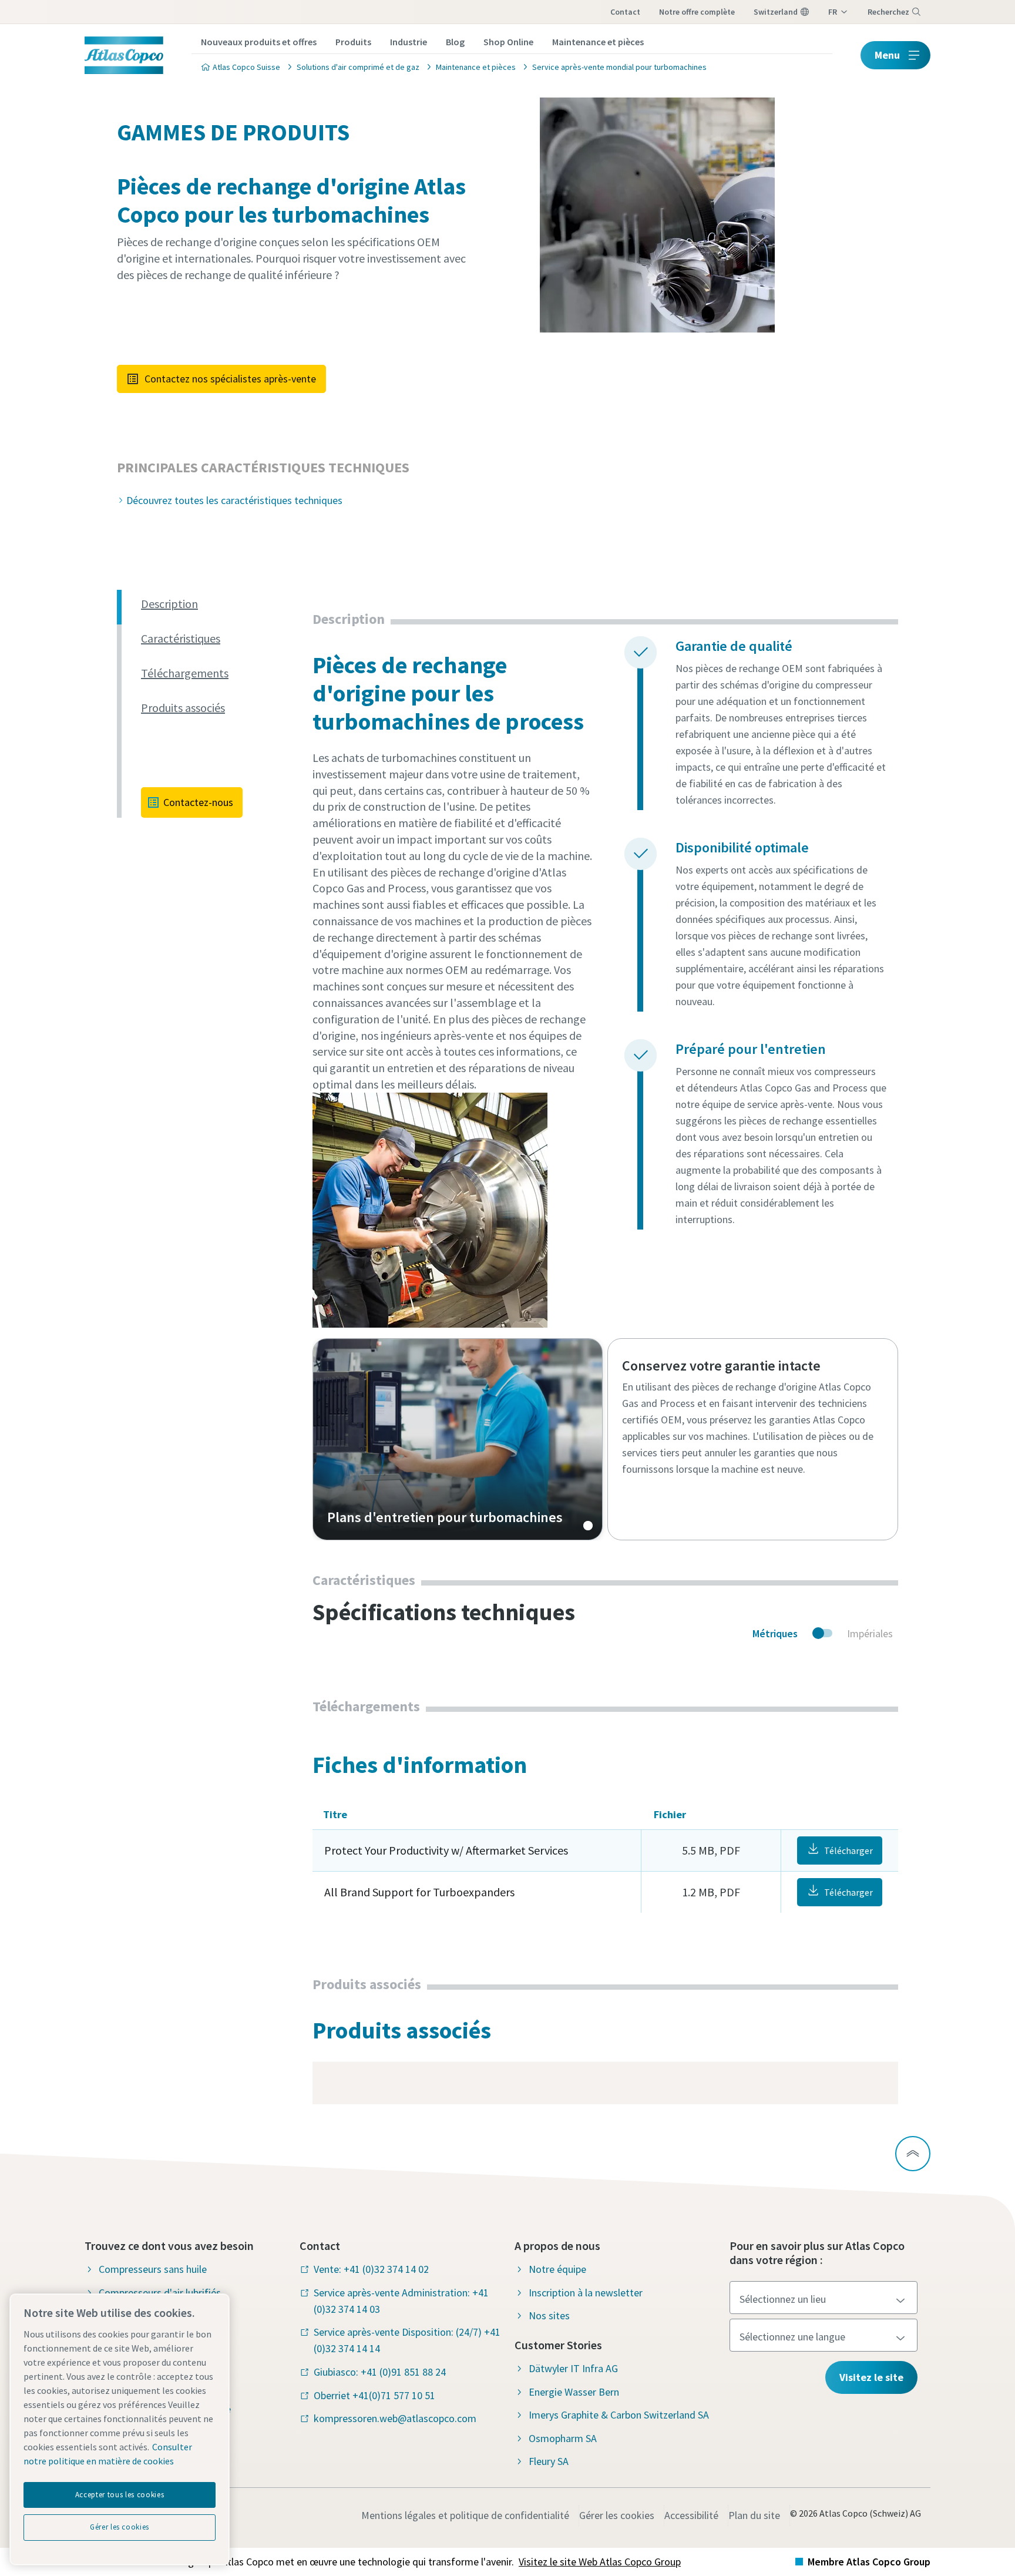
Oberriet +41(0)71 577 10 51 (374, 2395)
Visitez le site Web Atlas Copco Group (600, 2562)
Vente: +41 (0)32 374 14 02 (371, 2269)
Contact (625, 12)
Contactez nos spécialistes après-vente (230, 379)
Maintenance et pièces (598, 42)
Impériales (870, 1633)
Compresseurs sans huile (153, 2269)
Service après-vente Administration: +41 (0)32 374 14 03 (401, 2301)
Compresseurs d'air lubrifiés (160, 2293)
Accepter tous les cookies (120, 2495)
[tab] (222, 604)
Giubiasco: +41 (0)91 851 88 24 (380, 2372)
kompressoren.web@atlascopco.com (395, 2418)
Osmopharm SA (563, 2438)
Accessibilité (691, 2515)
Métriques (775, 1633)
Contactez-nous (198, 802)
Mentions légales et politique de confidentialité (465, 2515)
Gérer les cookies (617, 2515)
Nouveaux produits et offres (259, 42)
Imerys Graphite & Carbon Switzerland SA (619, 2415)
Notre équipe (557, 2269)
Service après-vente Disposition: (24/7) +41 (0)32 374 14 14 (407, 2340)
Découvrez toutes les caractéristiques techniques (234, 500)
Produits (353, 42)
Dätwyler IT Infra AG (573, 2368)
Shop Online (508, 42)
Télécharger (848, 1850)
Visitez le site (871, 2377)
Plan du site (754, 2515)
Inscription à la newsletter (586, 2293)
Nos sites (549, 2315)
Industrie (409, 42)
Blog (455, 42)
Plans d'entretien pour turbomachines (458, 1439)
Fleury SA (549, 2461)
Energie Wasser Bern (574, 2392)
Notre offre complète (697, 12)
